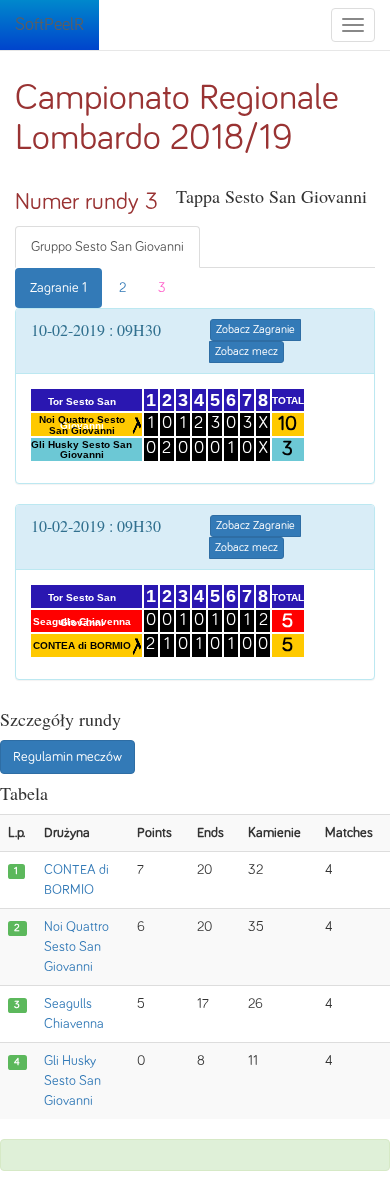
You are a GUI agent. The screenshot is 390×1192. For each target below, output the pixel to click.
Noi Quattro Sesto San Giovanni (76, 947)
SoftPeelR (49, 25)
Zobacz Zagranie (255, 330)
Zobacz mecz (246, 352)
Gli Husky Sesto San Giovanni (72, 1081)
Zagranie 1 (58, 288)
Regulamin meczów (67, 757)
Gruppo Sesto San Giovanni (107, 247)
